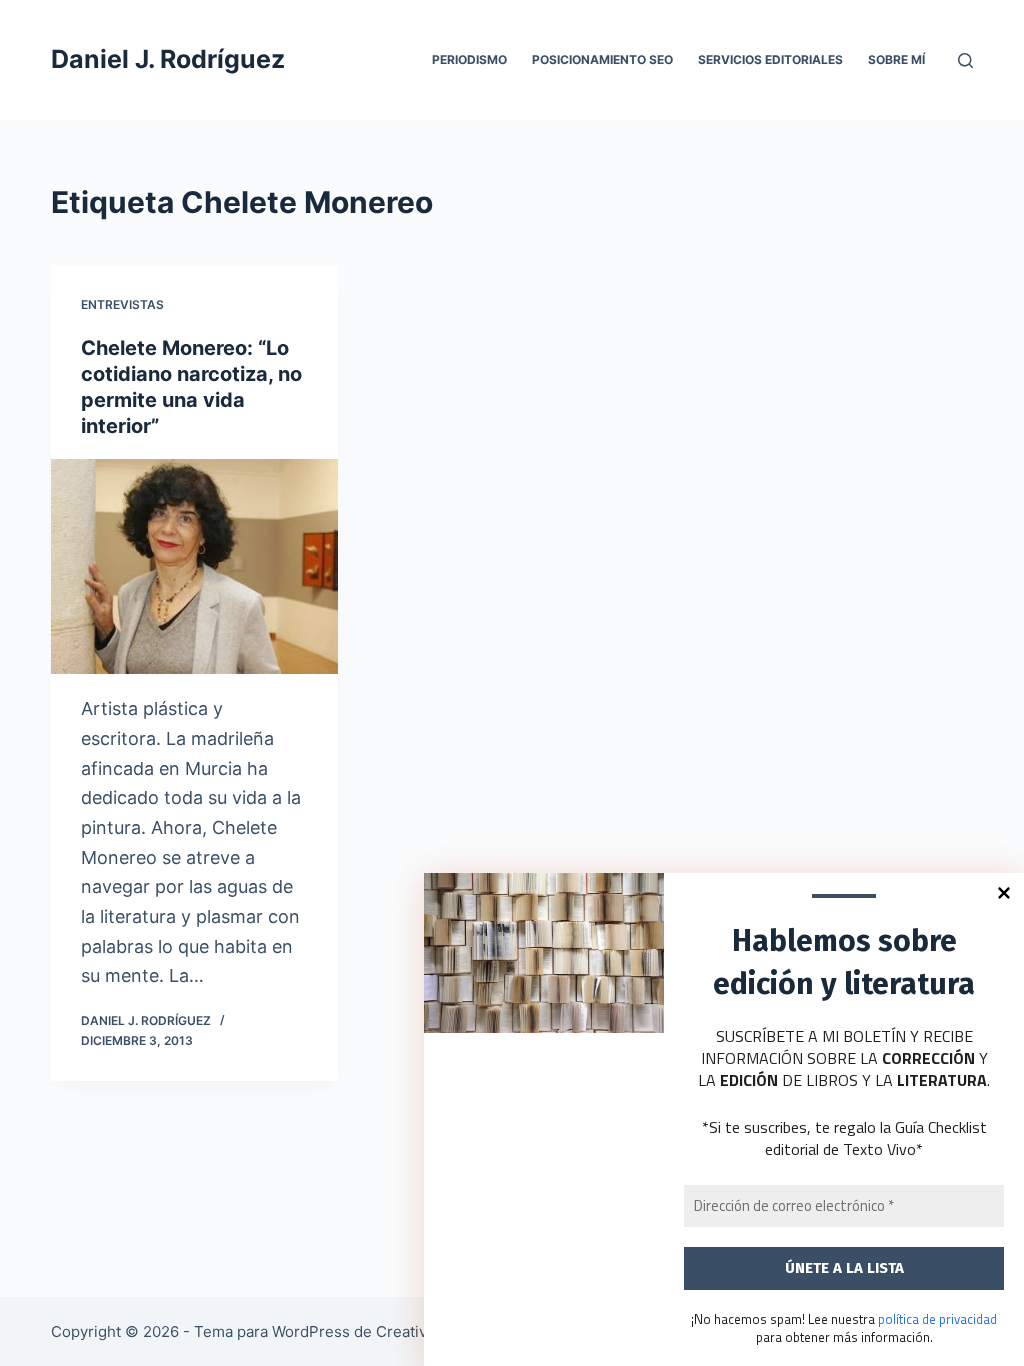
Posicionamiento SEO (602, 59)
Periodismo (469, 59)
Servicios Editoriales (770, 59)
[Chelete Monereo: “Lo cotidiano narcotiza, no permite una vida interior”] (194, 566)
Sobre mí (896, 59)
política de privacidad (937, 1319)
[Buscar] (965, 60)
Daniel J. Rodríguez (168, 59)
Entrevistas (122, 304)
